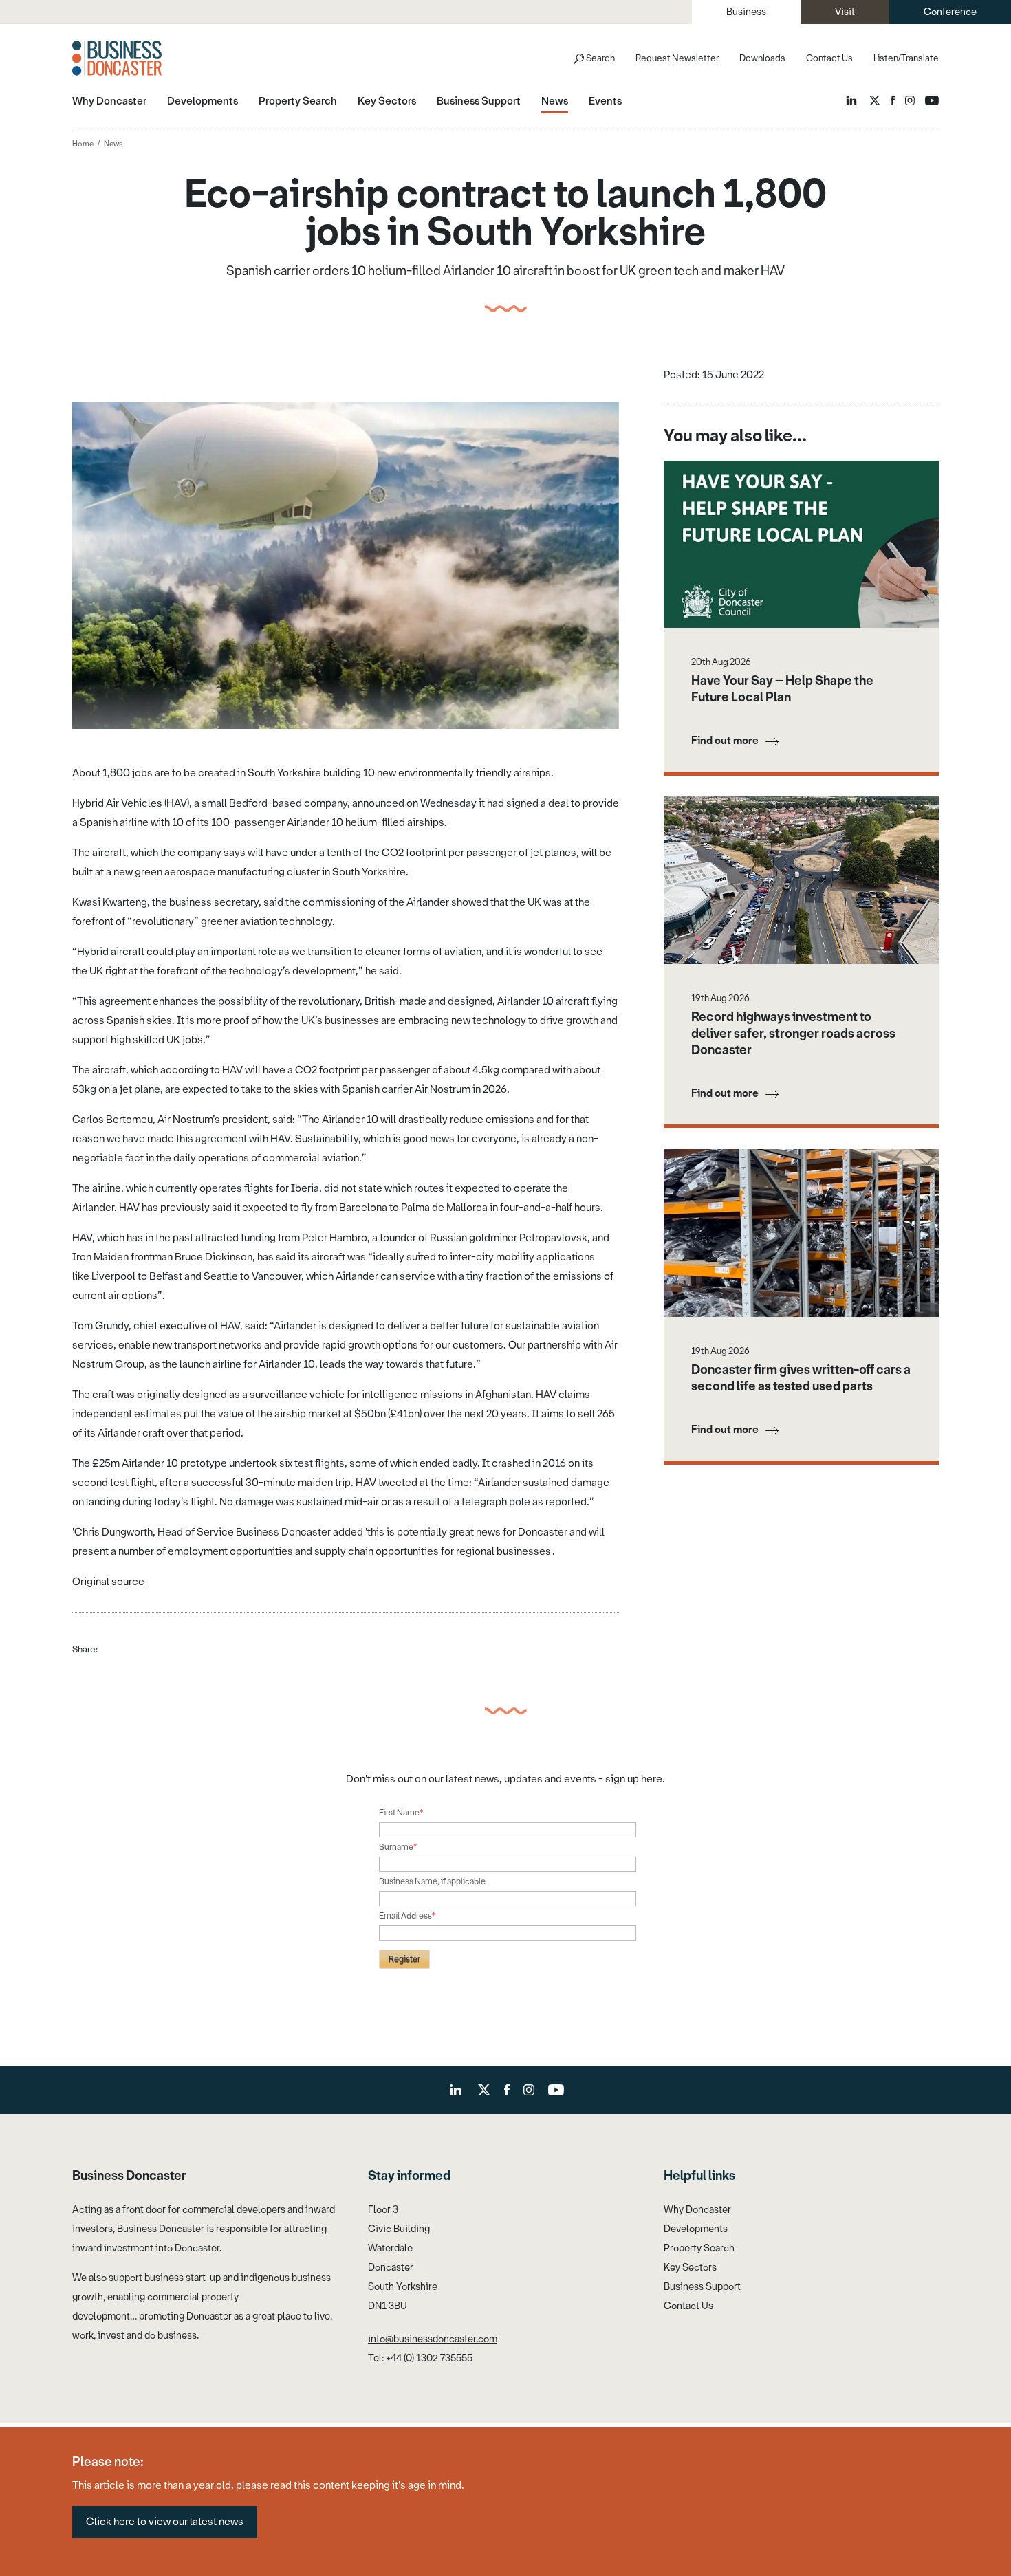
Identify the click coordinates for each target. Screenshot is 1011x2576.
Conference (950, 12)
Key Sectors (690, 2268)
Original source (108, 1582)
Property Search (699, 2248)
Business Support (702, 2287)
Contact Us (829, 58)
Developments (696, 2229)
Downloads (762, 58)
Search (600, 58)
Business (746, 12)
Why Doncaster (697, 2210)
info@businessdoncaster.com (433, 2339)
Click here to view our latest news (165, 2522)
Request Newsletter (677, 58)
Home (83, 144)
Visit (845, 12)
